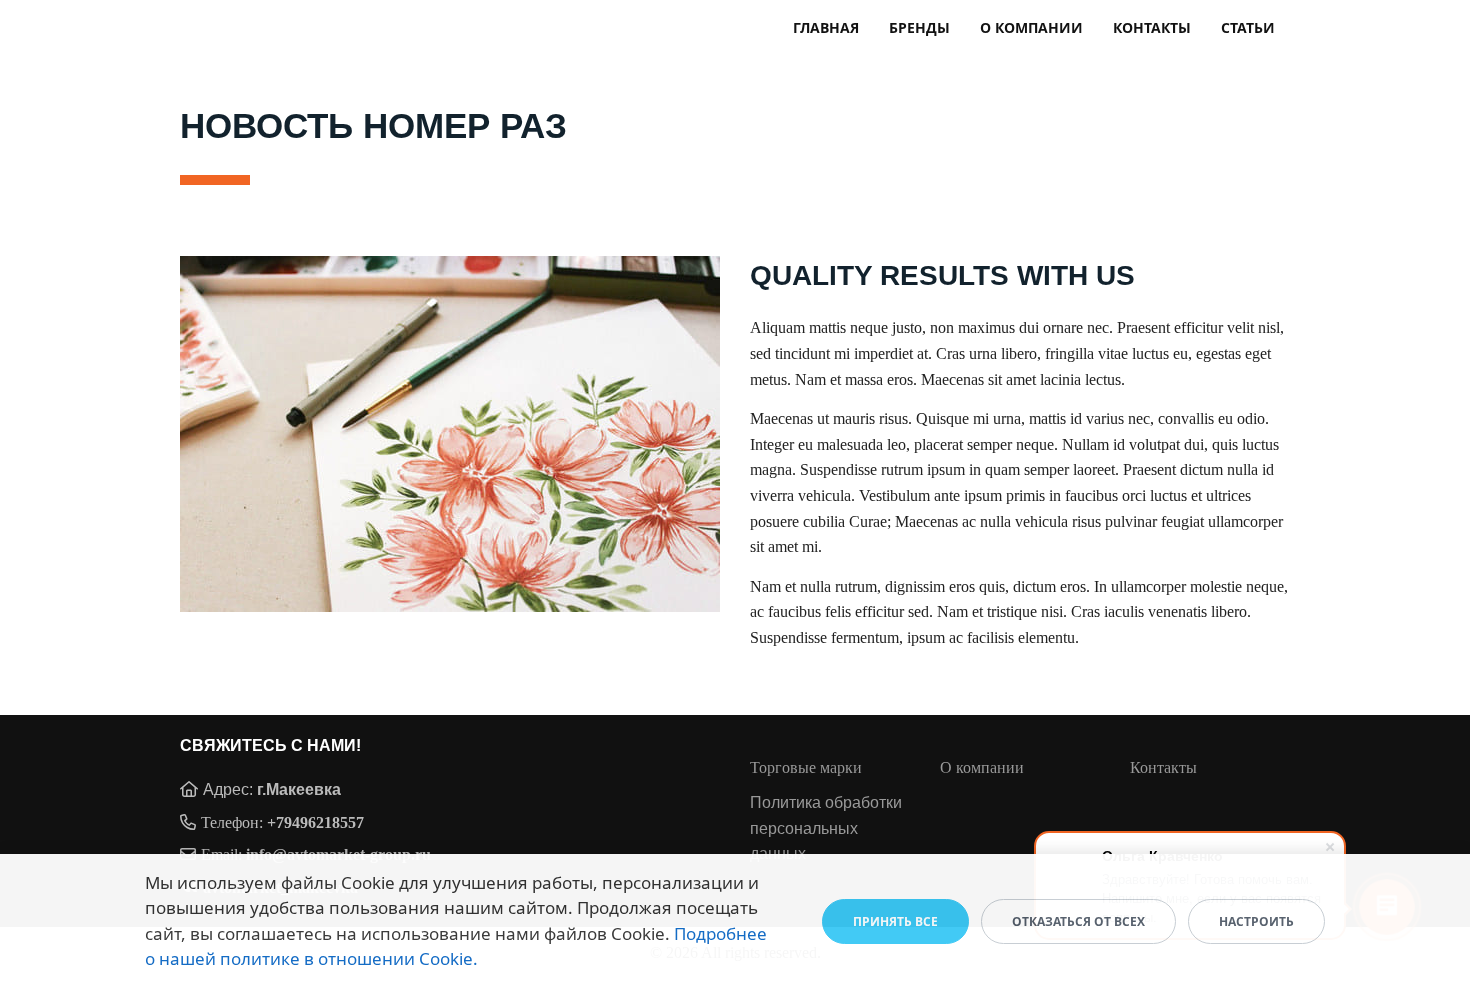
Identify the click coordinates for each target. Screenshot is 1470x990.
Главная (826, 27)
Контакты (1152, 27)
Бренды (919, 27)
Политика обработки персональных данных (826, 828)
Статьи (1248, 27)
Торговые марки (806, 767)
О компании (1031, 27)
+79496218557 (315, 822)
